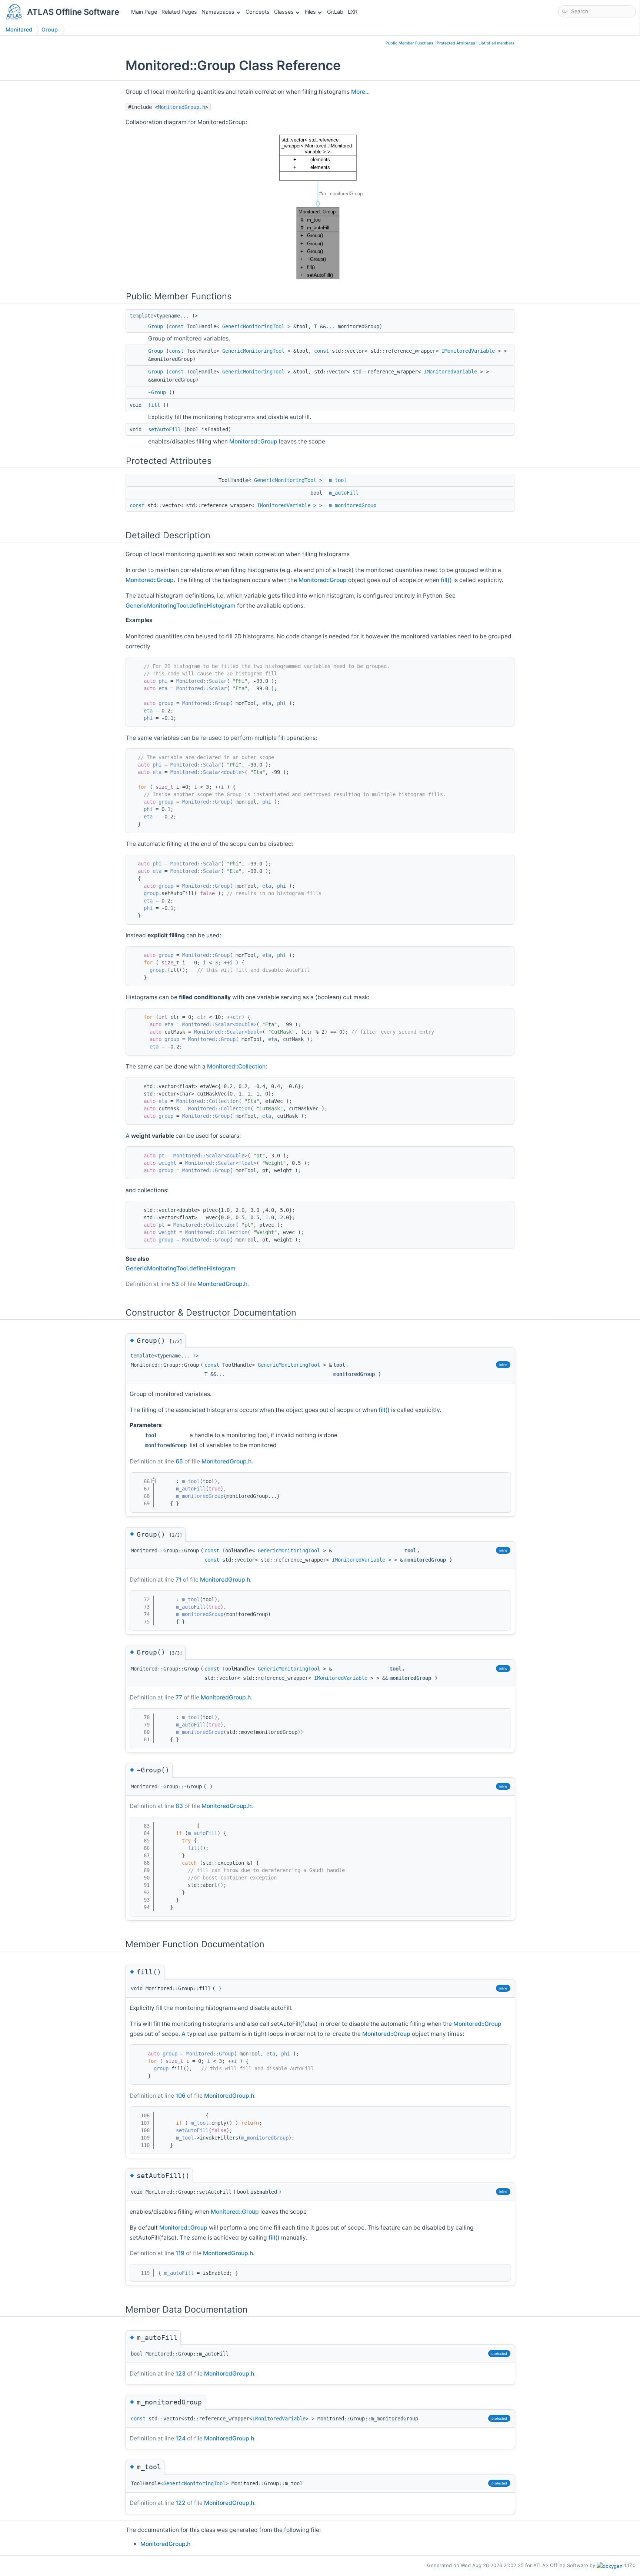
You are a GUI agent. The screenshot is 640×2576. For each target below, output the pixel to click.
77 (179, 1697)
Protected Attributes (456, 43)
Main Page (144, 12)
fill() (446, 580)
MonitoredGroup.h (181, 107)
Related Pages (179, 12)
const (176, 326)
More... (360, 92)
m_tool (338, 480)
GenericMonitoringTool (253, 326)
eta (163, 688)
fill (154, 405)
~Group (157, 392)
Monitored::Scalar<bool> (228, 1032)
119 (180, 2253)
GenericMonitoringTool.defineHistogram (181, 606)
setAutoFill (164, 429)
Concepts (258, 12)
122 (181, 2503)
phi (163, 681)
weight (167, 1163)
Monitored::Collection (236, 1066)
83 (179, 1806)
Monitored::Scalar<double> (207, 772)
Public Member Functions (409, 43)
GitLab (335, 12)
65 (179, 1461)
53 (175, 1284)
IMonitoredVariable (468, 351)
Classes (284, 12)
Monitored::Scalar (201, 681)
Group (50, 29)
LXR (353, 12)
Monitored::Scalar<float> (221, 1163)
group (166, 703)
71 (179, 1580)
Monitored (19, 29)
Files (310, 12)
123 (181, 2374)
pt (161, 1156)
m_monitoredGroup (353, 505)
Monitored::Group (253, 441)
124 (181, 2438)
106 (181, 2096)
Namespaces (218, 12)
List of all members (496, 43)
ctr (201, 1017)
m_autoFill (344, 493)
